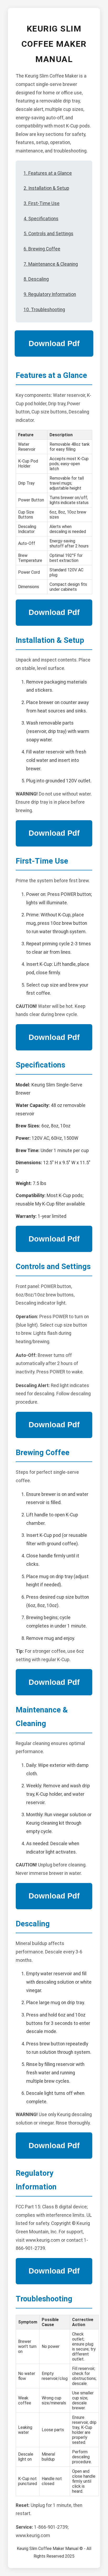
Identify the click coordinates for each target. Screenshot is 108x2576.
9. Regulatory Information (50, 294)
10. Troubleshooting (44, 310)
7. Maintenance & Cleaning (51, 264)
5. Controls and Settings (48, 234)
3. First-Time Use (42, 203)
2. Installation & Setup (46, 188)
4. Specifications (41, 219)
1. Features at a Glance (48, 173)
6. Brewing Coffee (42, 249)
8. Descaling (36, 279)
